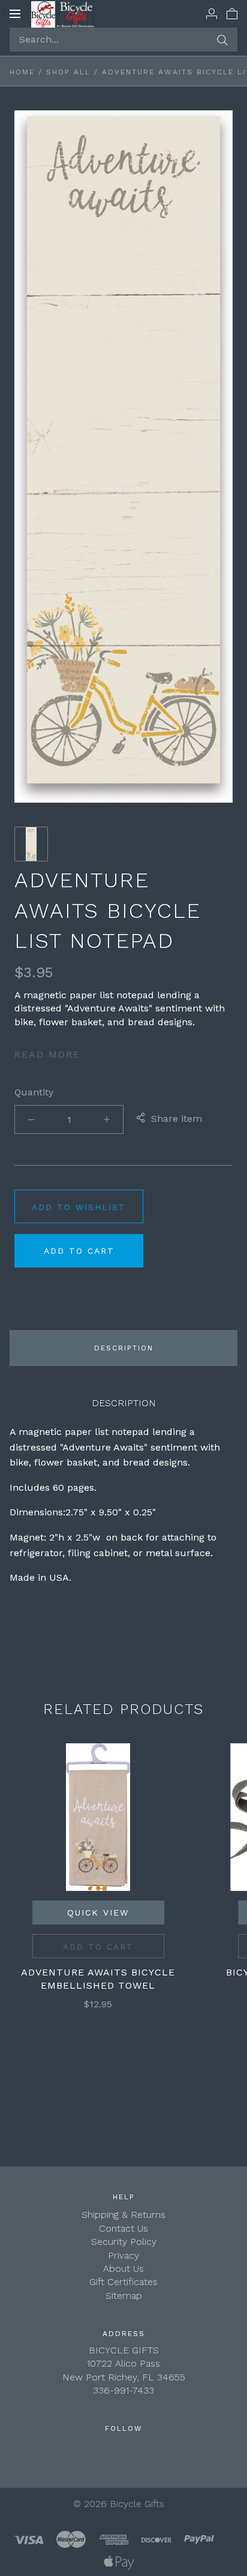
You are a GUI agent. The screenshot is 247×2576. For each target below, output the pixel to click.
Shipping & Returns (123, 2215)
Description (124, 1348)
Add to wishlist (79, 1207)
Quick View (98, 1913)
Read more (47, 1054)
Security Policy (124, 2242)
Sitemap (124, 2296)
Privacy (123, 2255)
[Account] (212, 13)
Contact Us (123, 2228)
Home (22, 72)
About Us (123, 2269)
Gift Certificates (123, 2282)
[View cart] (232, 13)
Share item (177, 1119)
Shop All (68, 72)
